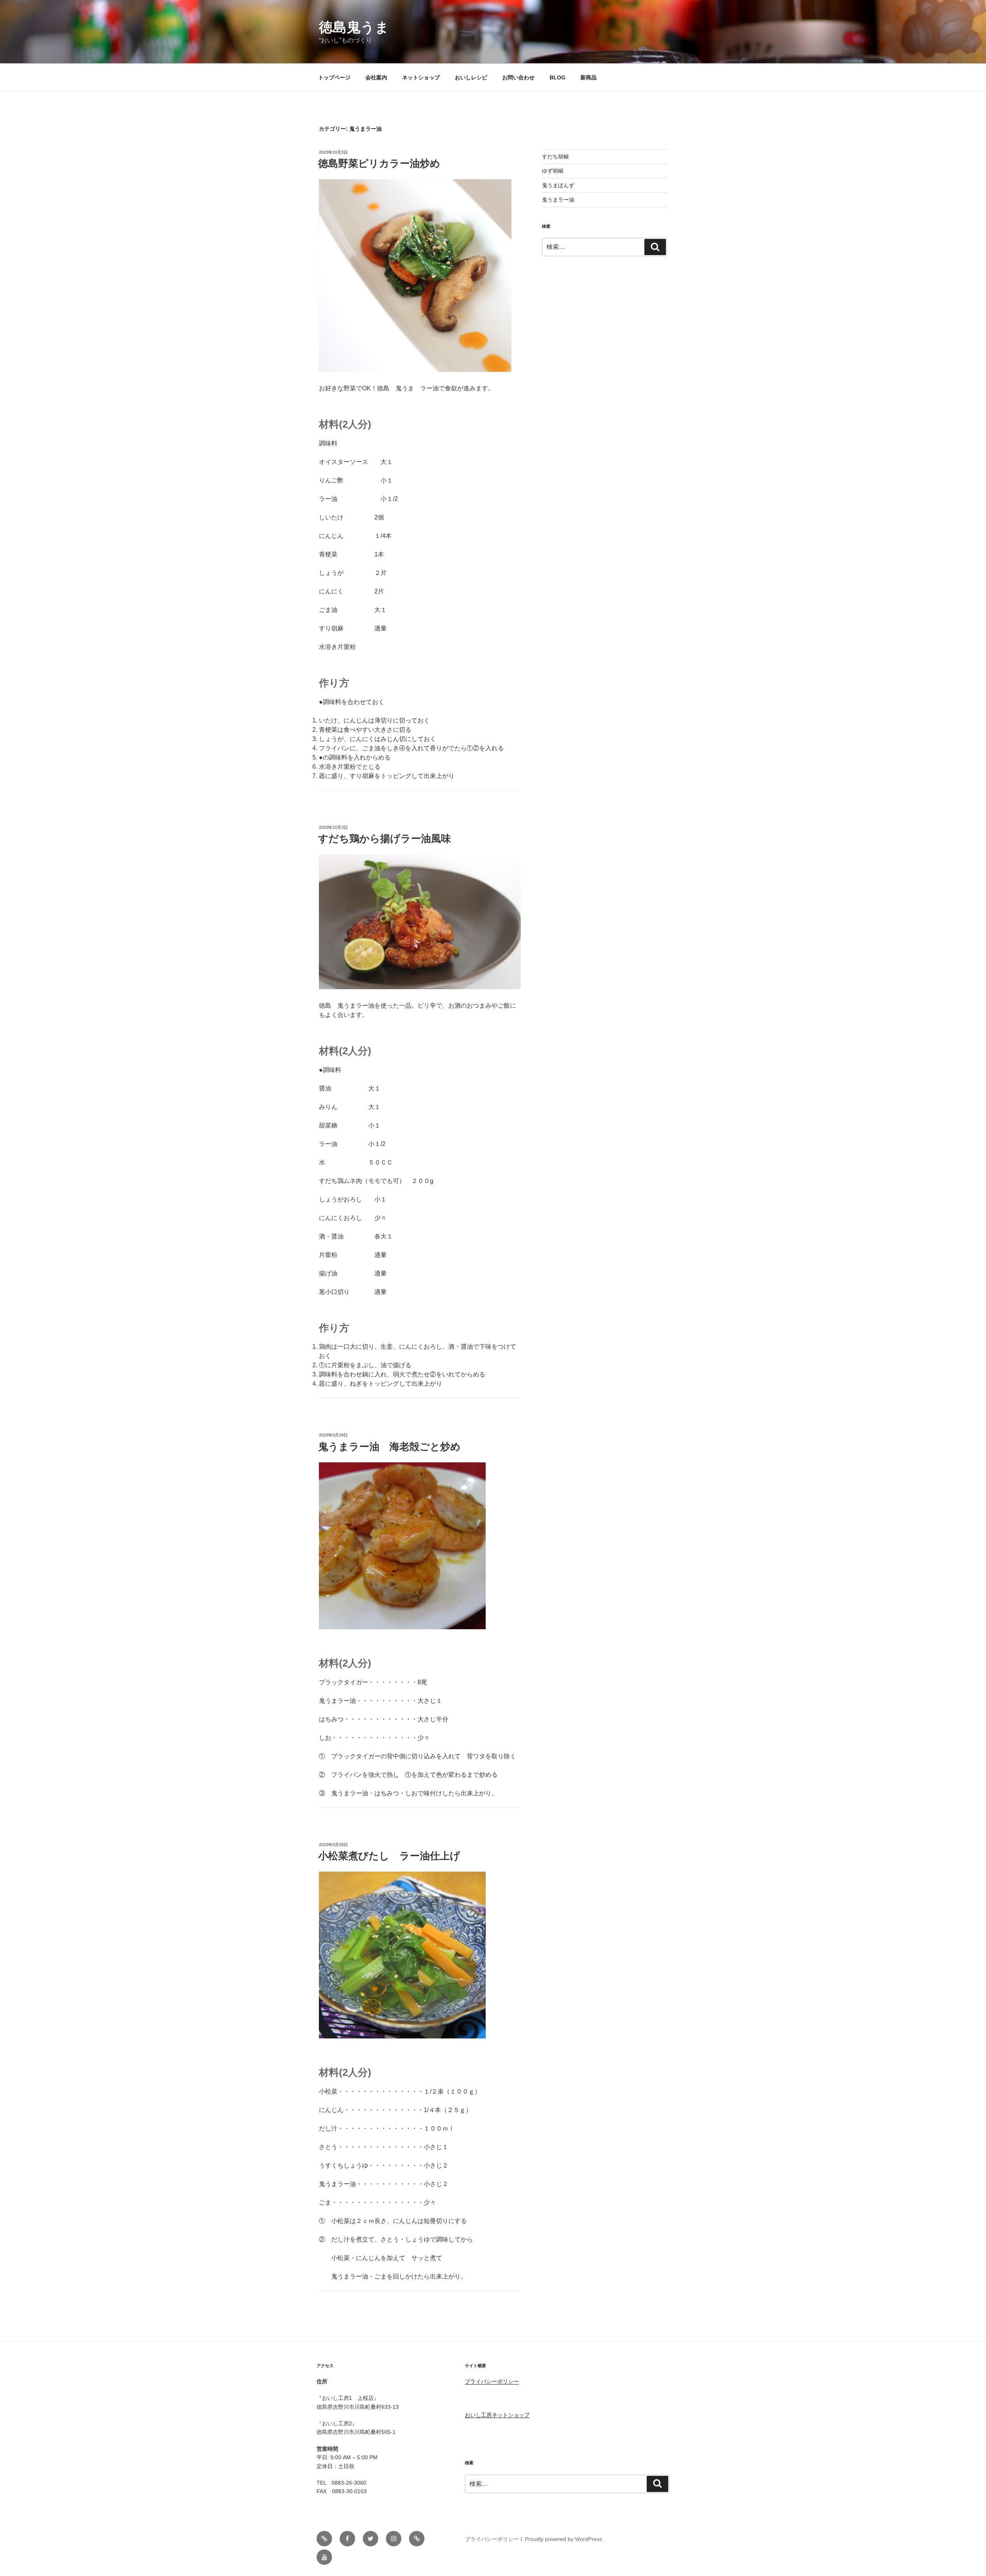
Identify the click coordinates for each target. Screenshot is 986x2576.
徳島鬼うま (354, 27)
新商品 (589, 77)
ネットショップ (421, 77)
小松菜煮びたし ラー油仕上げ (389, 1856)
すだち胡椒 (555, 156)
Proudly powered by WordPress (563, 2539)
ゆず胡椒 (553, 171)
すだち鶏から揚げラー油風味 (385, 839)
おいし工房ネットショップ (497, 2415)
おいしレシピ (471, 77)
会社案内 (376, 77)
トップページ (334, 77)
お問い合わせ (518, 77)
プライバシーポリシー (492, 2381)
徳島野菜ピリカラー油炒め (379, 163)
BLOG (558, 77)
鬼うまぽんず (558, 185)
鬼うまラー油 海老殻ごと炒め (394, 1447)
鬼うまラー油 (558, 200)
